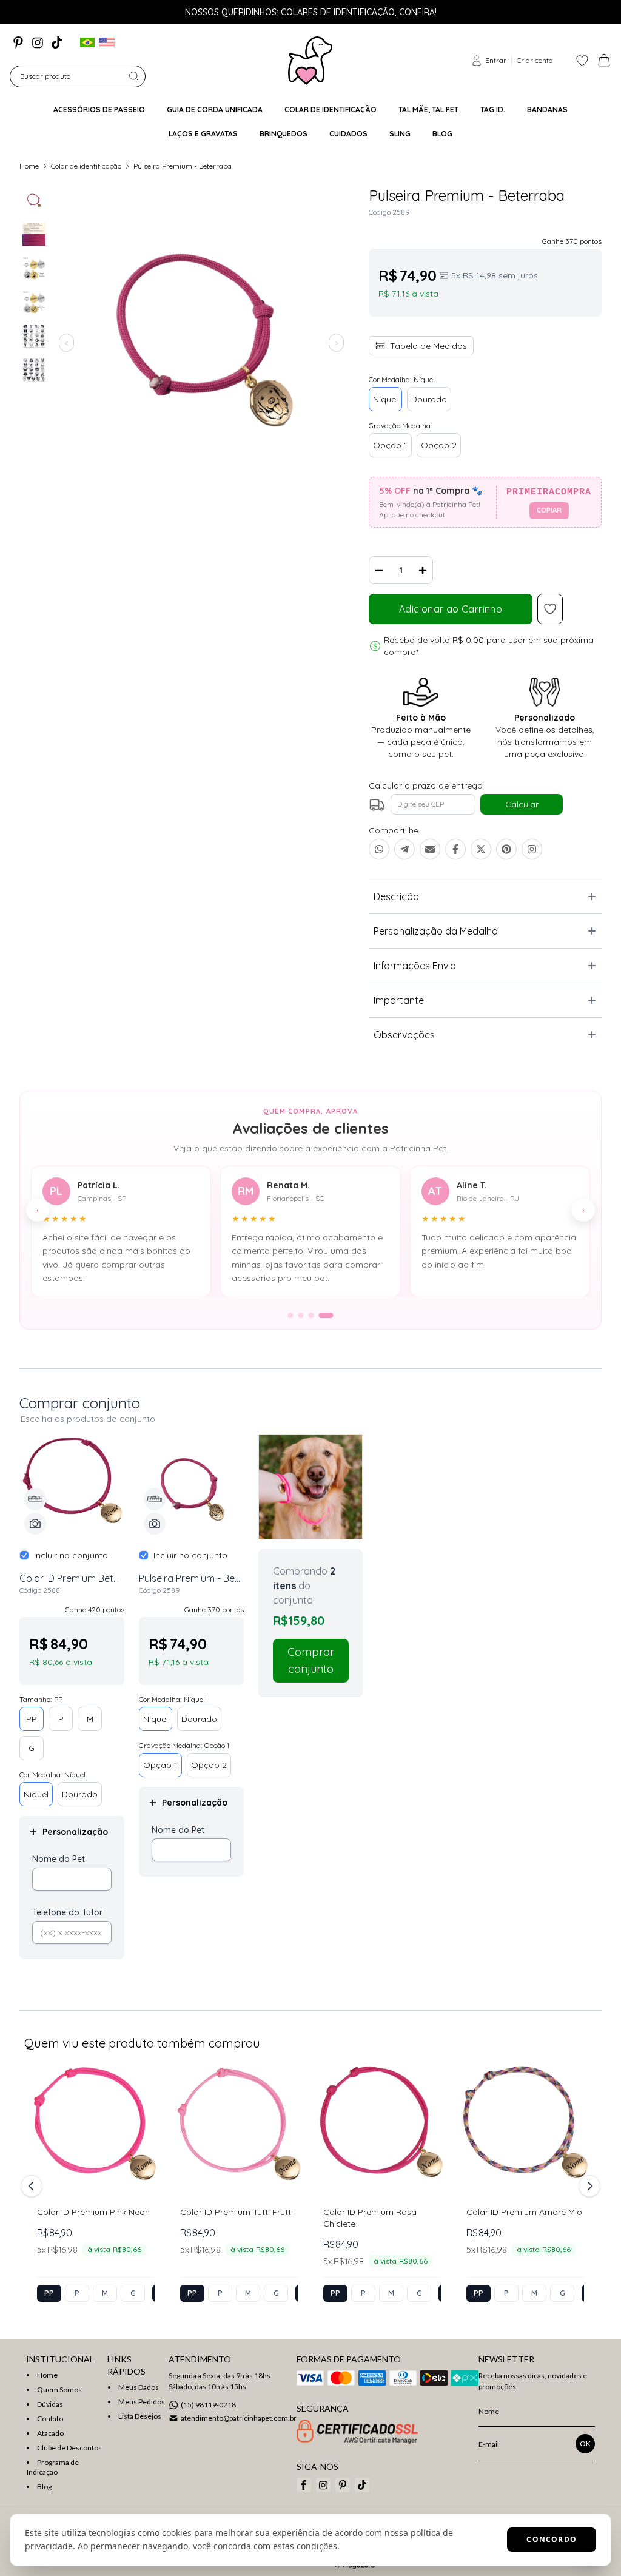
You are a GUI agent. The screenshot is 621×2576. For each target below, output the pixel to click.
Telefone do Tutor (67, 1912)
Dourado (429, 399)
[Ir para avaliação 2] (301, 1315)
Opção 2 (439, 445)
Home (29, 166)
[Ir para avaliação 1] (291, 1315)
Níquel (385, 399)
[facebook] (304, 2485)
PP (32, 1719)
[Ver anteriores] (33, 2186)
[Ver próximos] (588, 2186)
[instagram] (38, 42)
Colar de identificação (86, 166)
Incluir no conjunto (71, 1555)
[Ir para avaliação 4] (326, 1315)
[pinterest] (18, 42)
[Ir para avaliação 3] (311, 1315)
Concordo (552, 2539)
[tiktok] (57, 42)
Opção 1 (390, 445)
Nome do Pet (59, 1859)
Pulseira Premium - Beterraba (183, 166)
